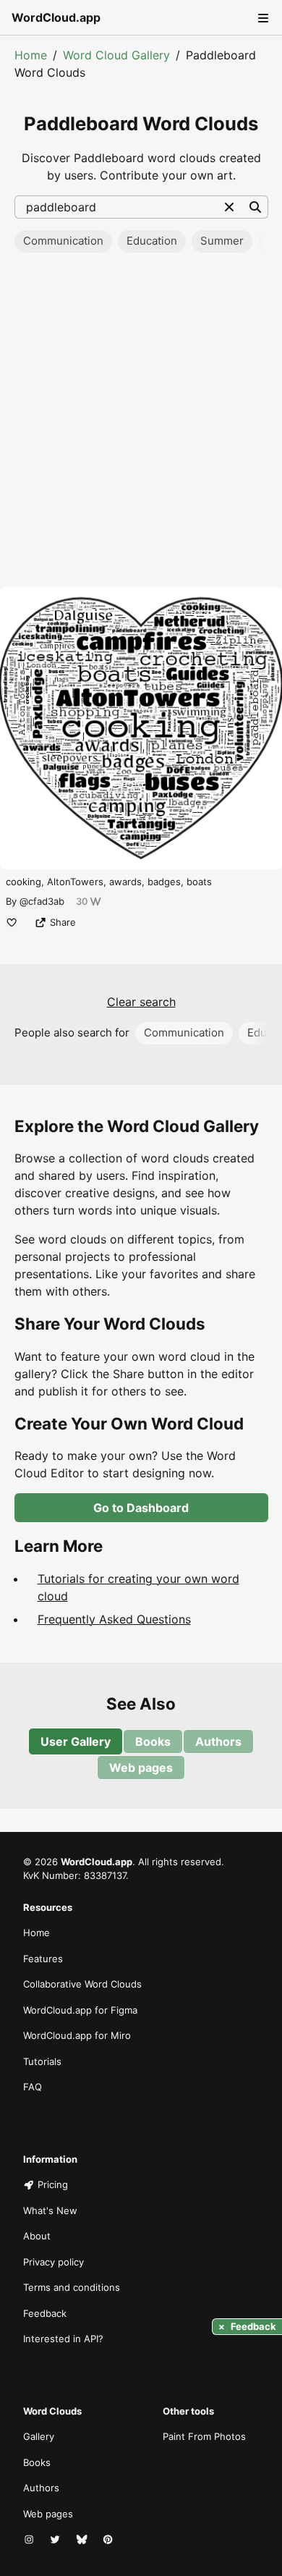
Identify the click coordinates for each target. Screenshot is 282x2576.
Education (152, 241)
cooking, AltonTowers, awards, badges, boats (109, 882)
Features (43, 1959)
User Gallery (76, 1741)
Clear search (141, 1002)
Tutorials (42, 2061)
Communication (63, 241)
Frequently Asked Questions (114, 1619)
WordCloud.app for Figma (80, 2010)
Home (31, 55)
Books (153, 1741)
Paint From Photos (204, 2436)
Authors (218, 1741)
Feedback (45, 2313)
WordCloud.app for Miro (77, 2035)
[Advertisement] (141, 424)
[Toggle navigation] (262, 17)
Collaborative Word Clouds (82, 1984)
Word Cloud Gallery (116, 55)
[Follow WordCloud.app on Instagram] (30, 2540)
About (37, 2236)
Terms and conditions (72, 2287)
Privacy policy (54, 2262)
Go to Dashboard (141, 1508)
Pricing (53, 2184)
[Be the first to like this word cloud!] (12, 922)
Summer (222, 241)
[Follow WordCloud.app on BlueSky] (83, 2540)
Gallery (39, 2436)
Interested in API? (63, 2339)
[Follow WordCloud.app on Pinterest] (109, 2540)
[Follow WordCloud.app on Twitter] (56, 2540)
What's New (50, 2210)
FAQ (33, 2087)
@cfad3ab (42, 901)
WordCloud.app (56, 17)
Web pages (141, 1768)
